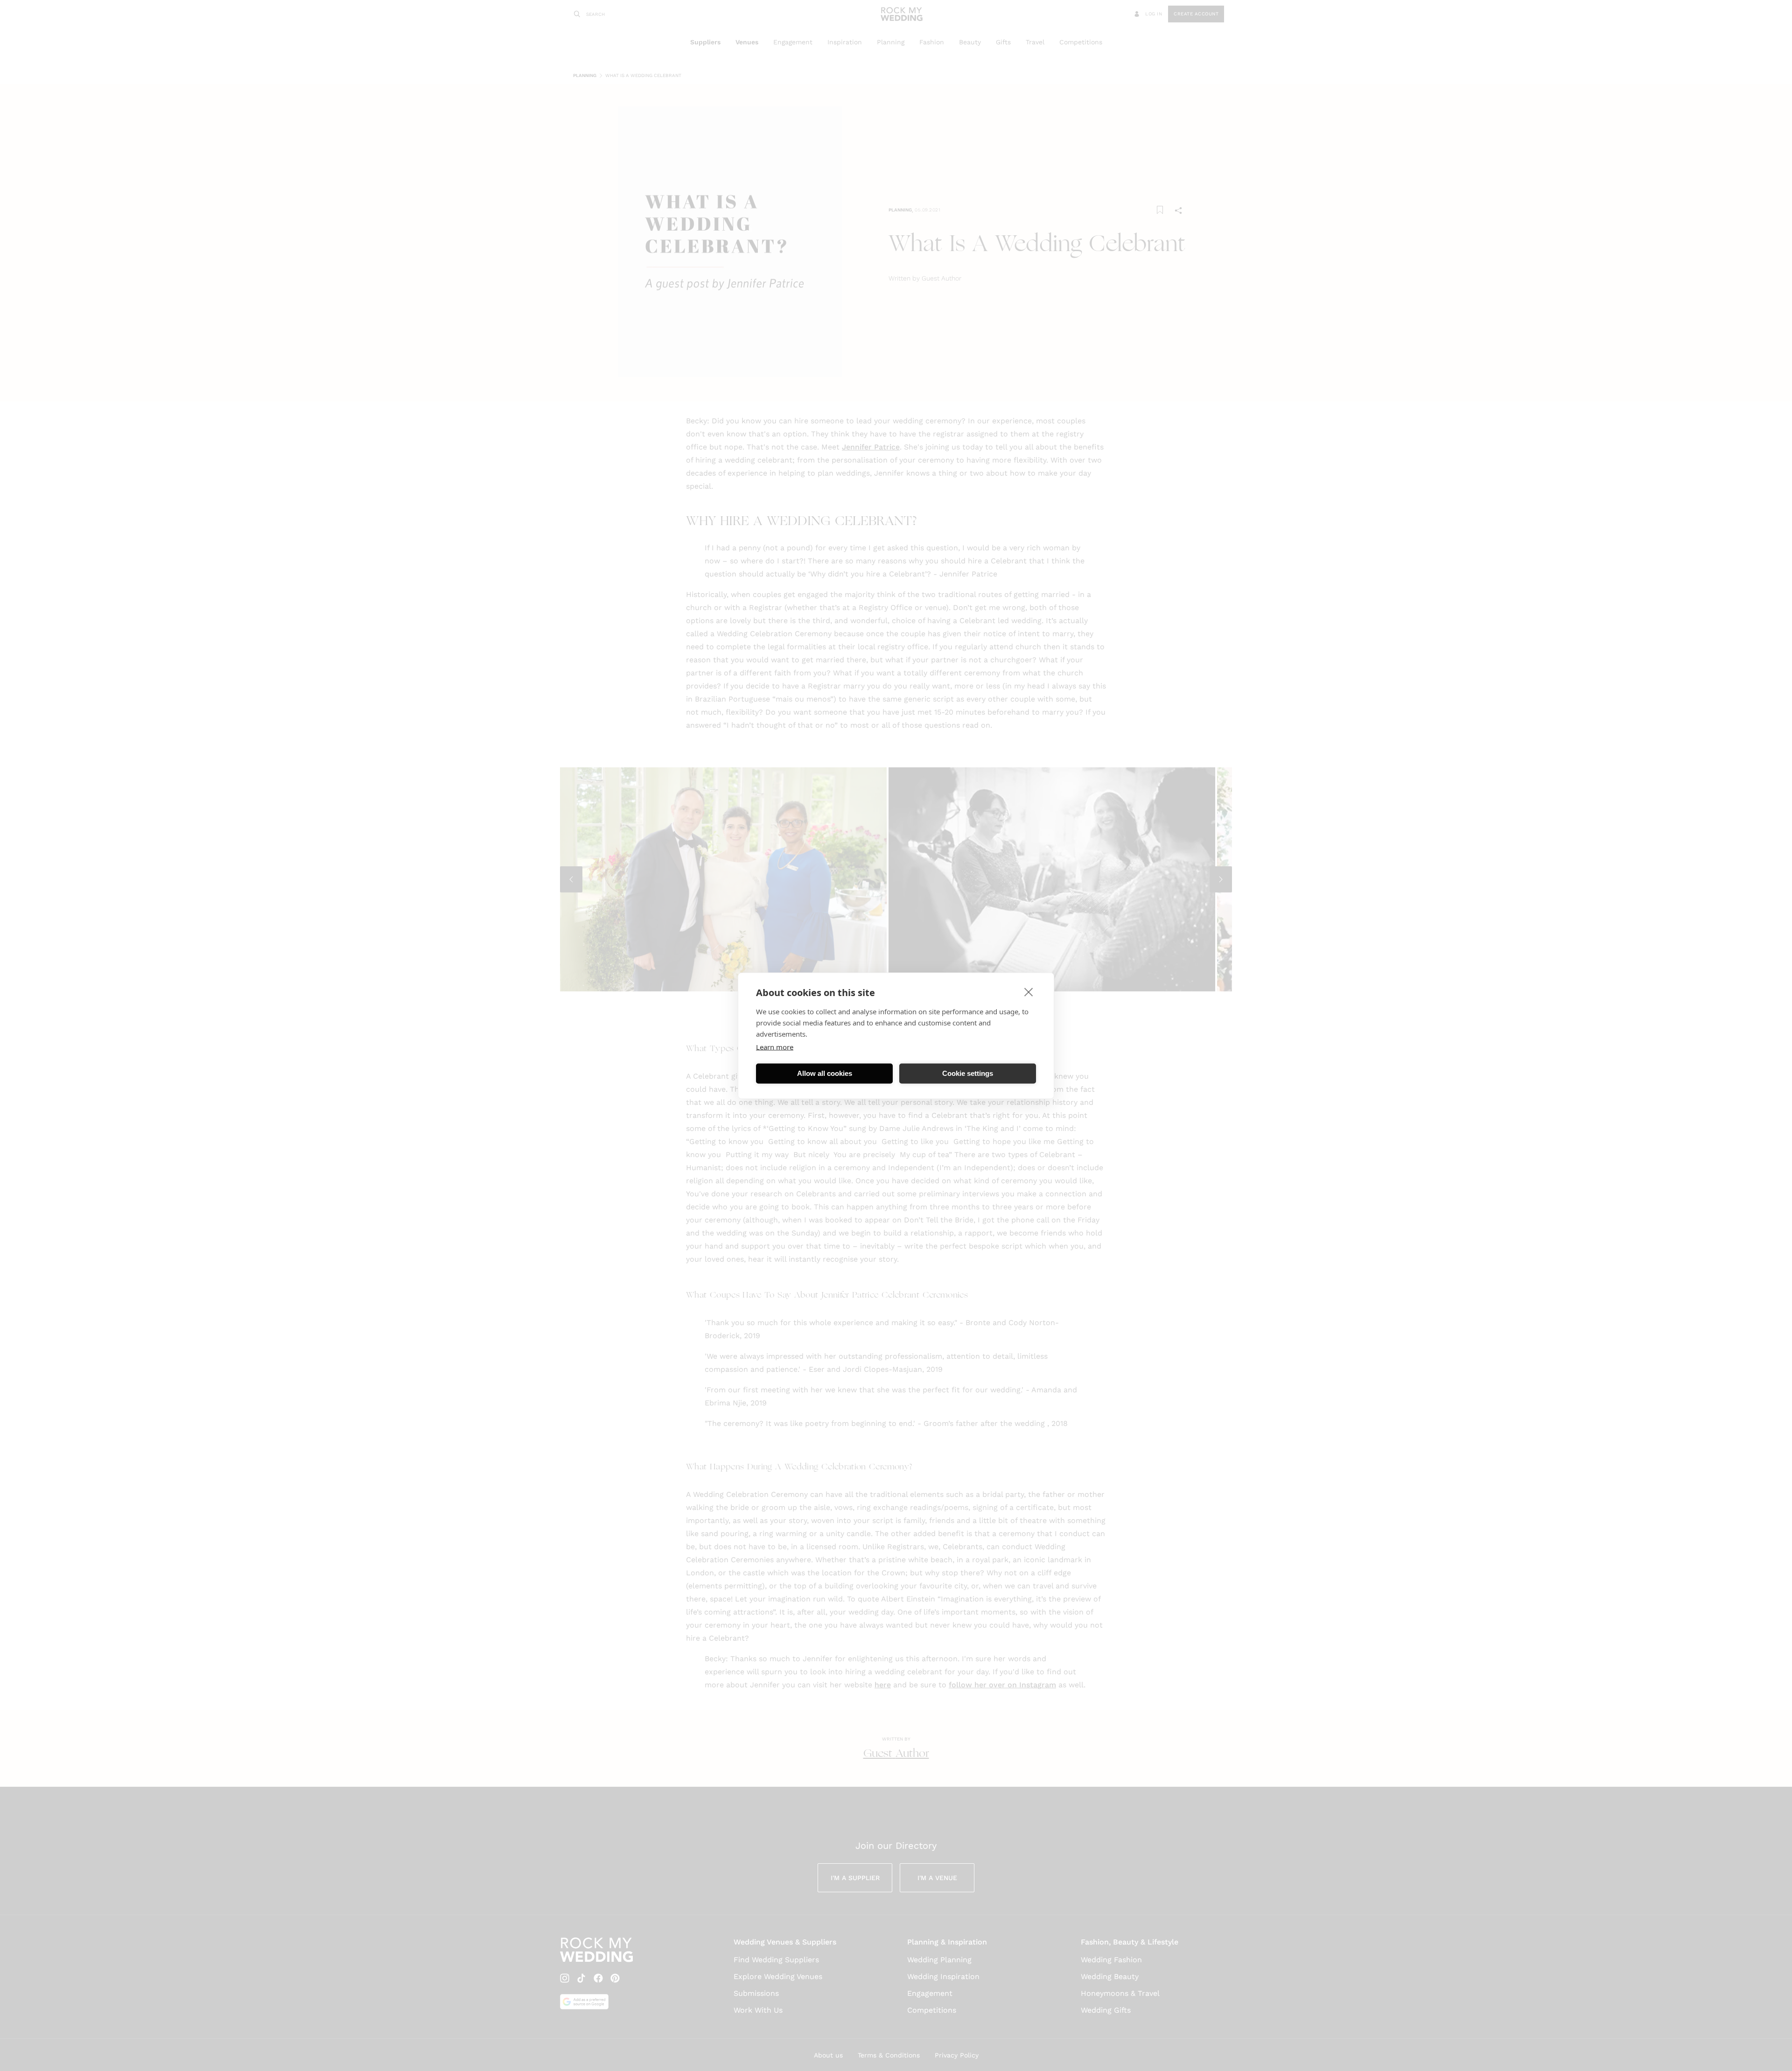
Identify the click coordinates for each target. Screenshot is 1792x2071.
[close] (1029, 991)
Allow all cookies (825, 1073)
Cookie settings (968, 1073)
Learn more (775, 1046)
